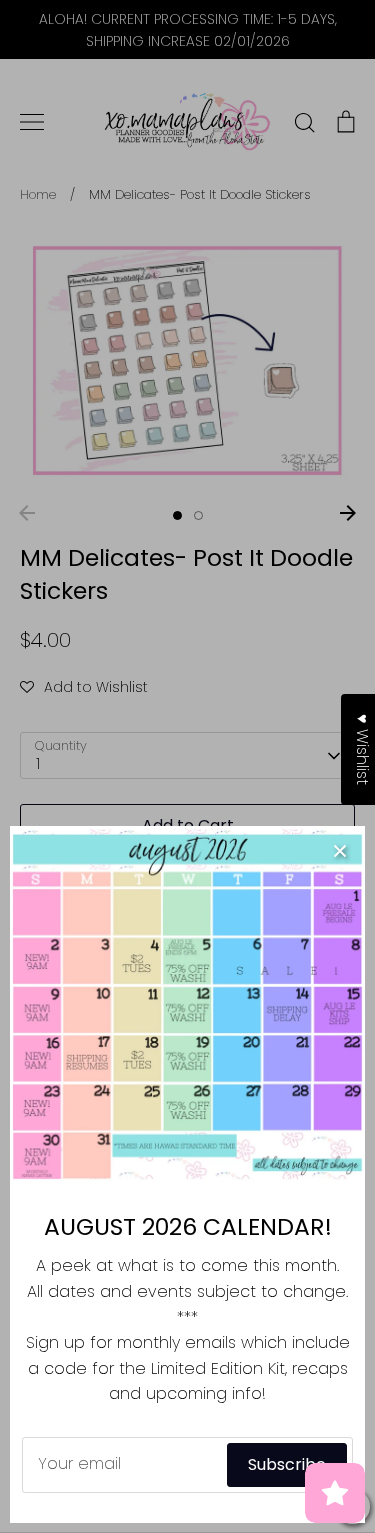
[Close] (340, 851)
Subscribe (287, 1464)
